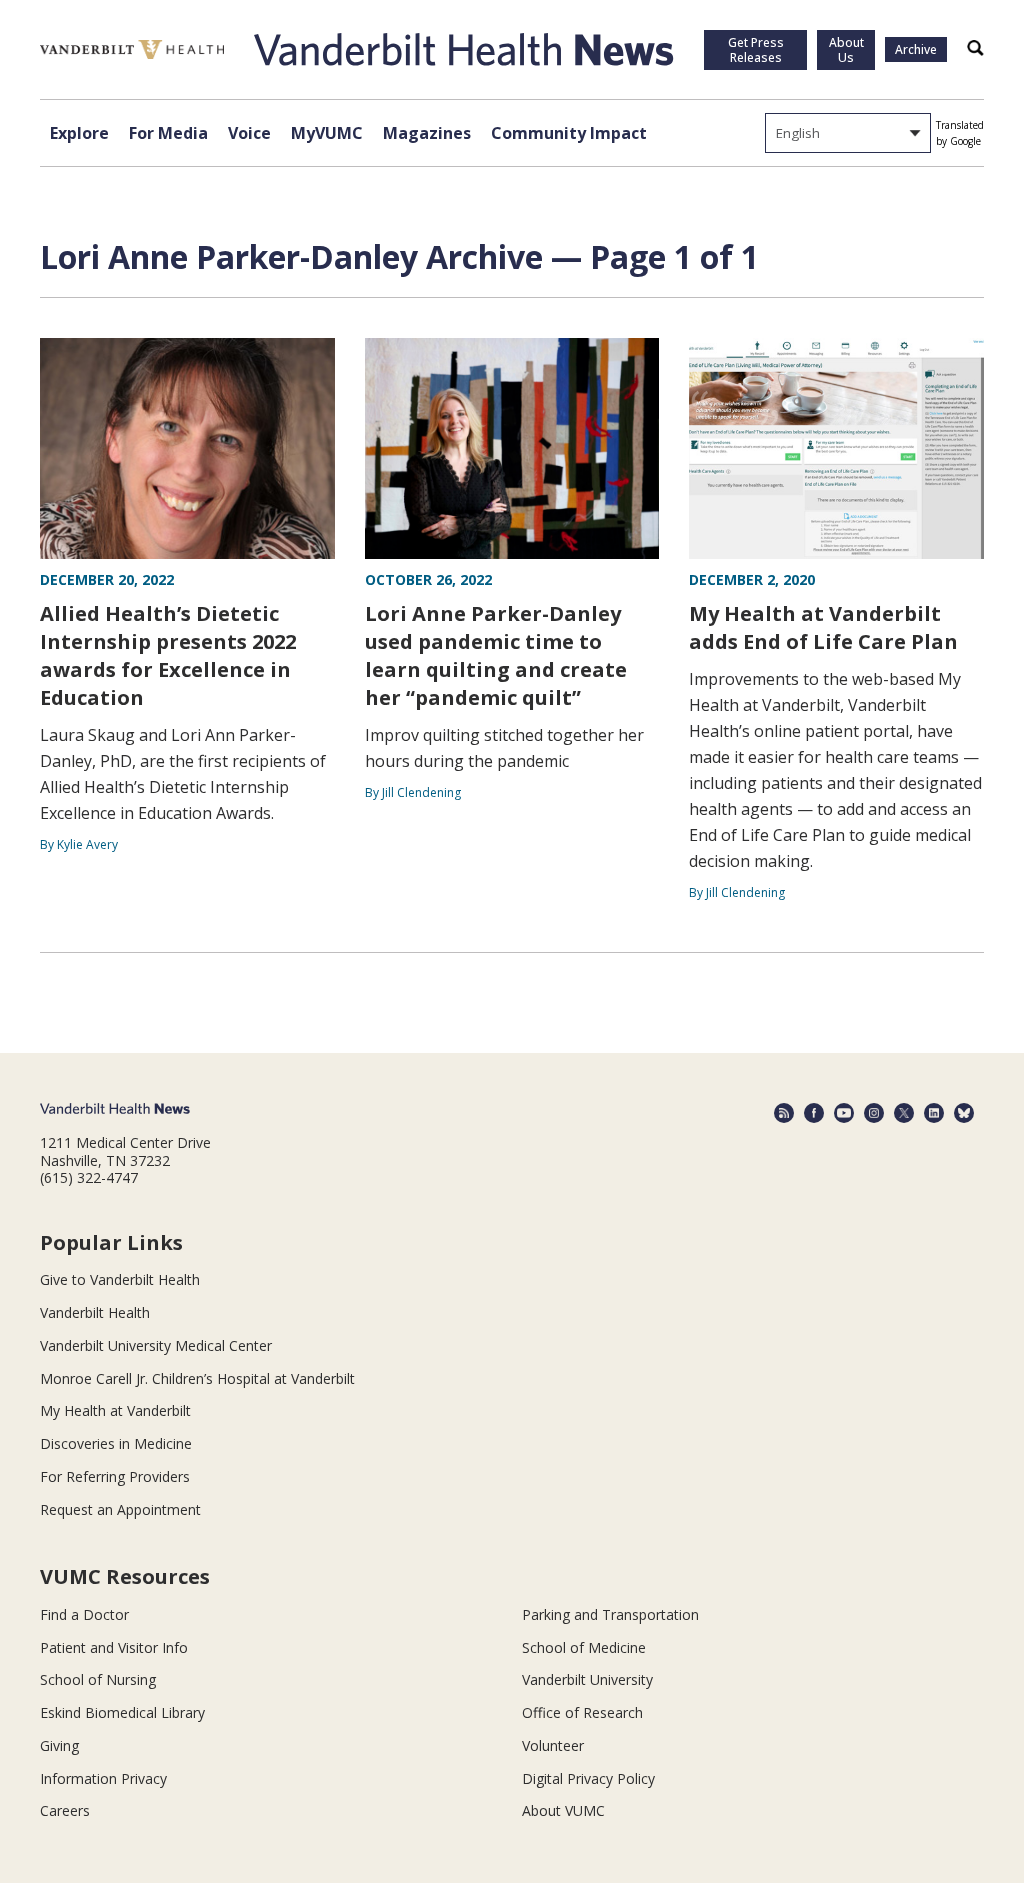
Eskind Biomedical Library (122, 1712)
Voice (249, 133)
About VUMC (563, 1810)
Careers (65, 1810)
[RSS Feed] (784, 1113)
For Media (168, 133)
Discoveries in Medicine (116, 1443)
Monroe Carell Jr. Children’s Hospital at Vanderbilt (197, 1378)
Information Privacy (103, 1778)
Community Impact (569, 133)
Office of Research (582, 1712)
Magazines (427, 133)
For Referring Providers (115, 1476)
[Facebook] (814, 1113)
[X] (904, 1113)
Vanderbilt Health (95, 1312)
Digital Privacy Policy (588, 1778)
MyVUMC (327, 133)
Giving (59, 1745)
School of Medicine (584, 1647)
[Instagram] (874, 1113)
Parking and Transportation (610, 1614)
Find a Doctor (84, 1614)
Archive (916, 49)
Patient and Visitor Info (114, 1647)
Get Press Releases (756, 50)
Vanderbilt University (587, 1679)
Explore (79, 133)
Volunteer (553, 1745)
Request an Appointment (120, 1509)
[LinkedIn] (934, 1113)
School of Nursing (98, 1679)
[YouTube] (844, 1113)
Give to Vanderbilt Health (120, 1279)
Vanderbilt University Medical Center (156, 1345)
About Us (846, 50)
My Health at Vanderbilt (115, 1410)
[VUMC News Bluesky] (964, 1113)
